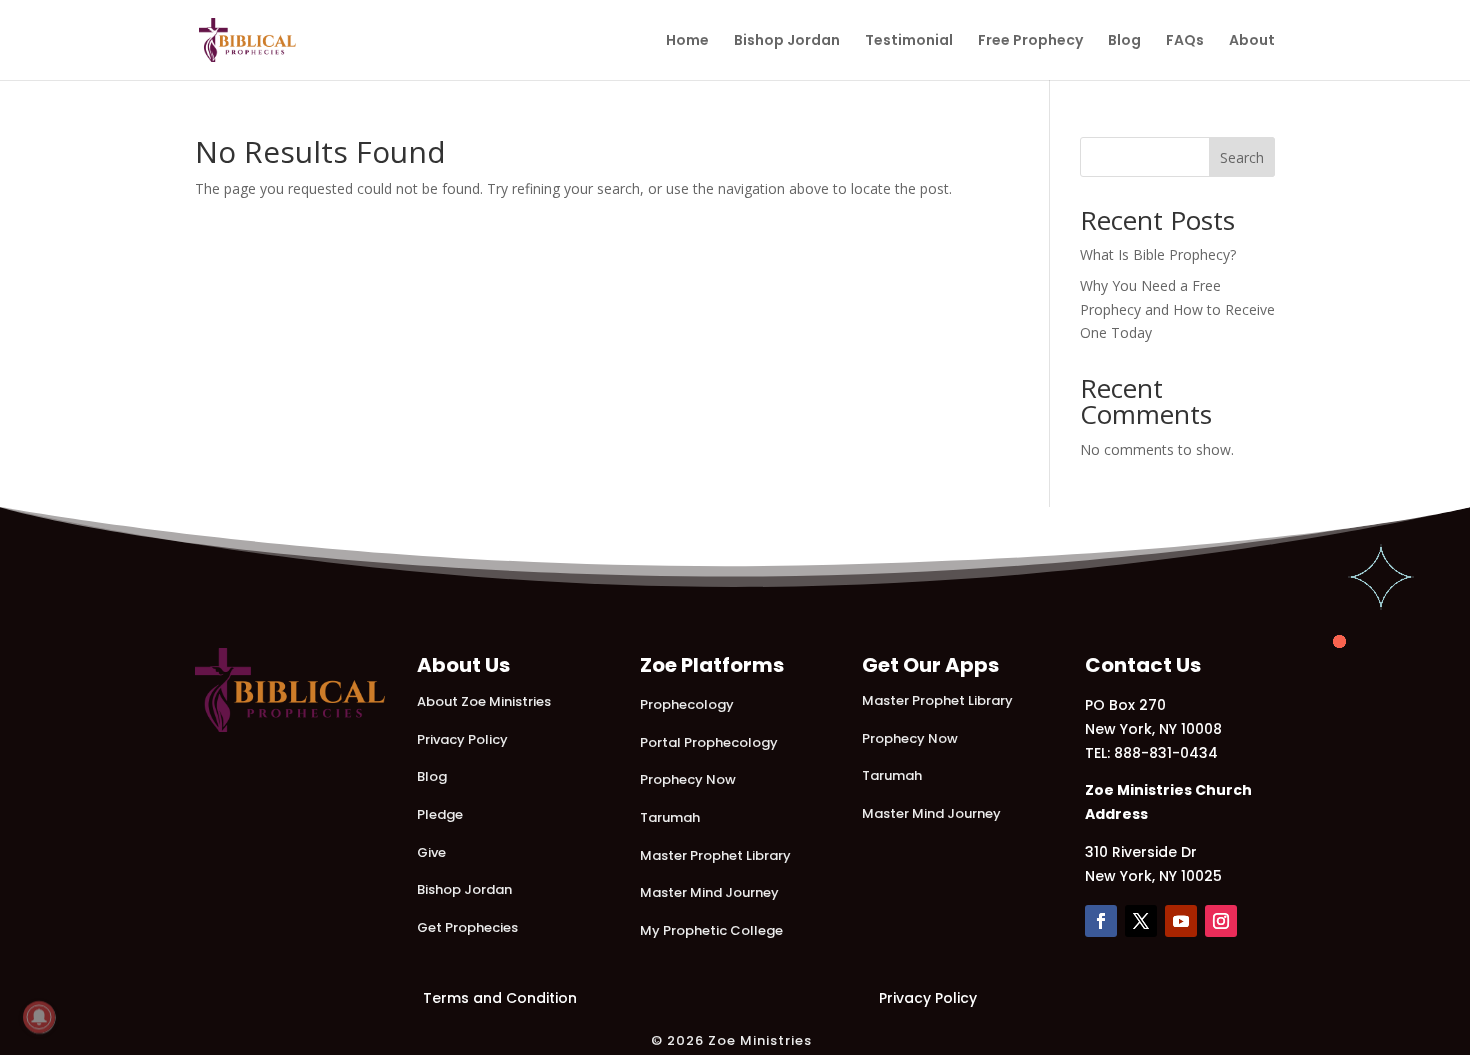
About (1252, 41)
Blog (1124, 41)
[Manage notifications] (39, 1017)
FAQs (1185, 41)
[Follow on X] (1141, 921)
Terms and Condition (500, 998)
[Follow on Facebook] (1101, 921)
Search (1242, 157)
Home (687, 41)
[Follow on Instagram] (1221, 921)
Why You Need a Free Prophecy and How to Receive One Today (1177, 309)
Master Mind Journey (709, 892)
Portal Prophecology (709, 742)
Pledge (440, 814)
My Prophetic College (711, 930)
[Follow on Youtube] (1181, 921)
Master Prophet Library (715, 855)
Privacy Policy (462, 739)
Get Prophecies (467, 927)
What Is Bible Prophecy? (1158, 254)
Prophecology (687, 704)
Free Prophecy (1030, 41)
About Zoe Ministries (484, 701)
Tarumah (670, 817)
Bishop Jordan (787, 41)
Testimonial (909, 41)
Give (431, 852)
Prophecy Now (688, 779)
